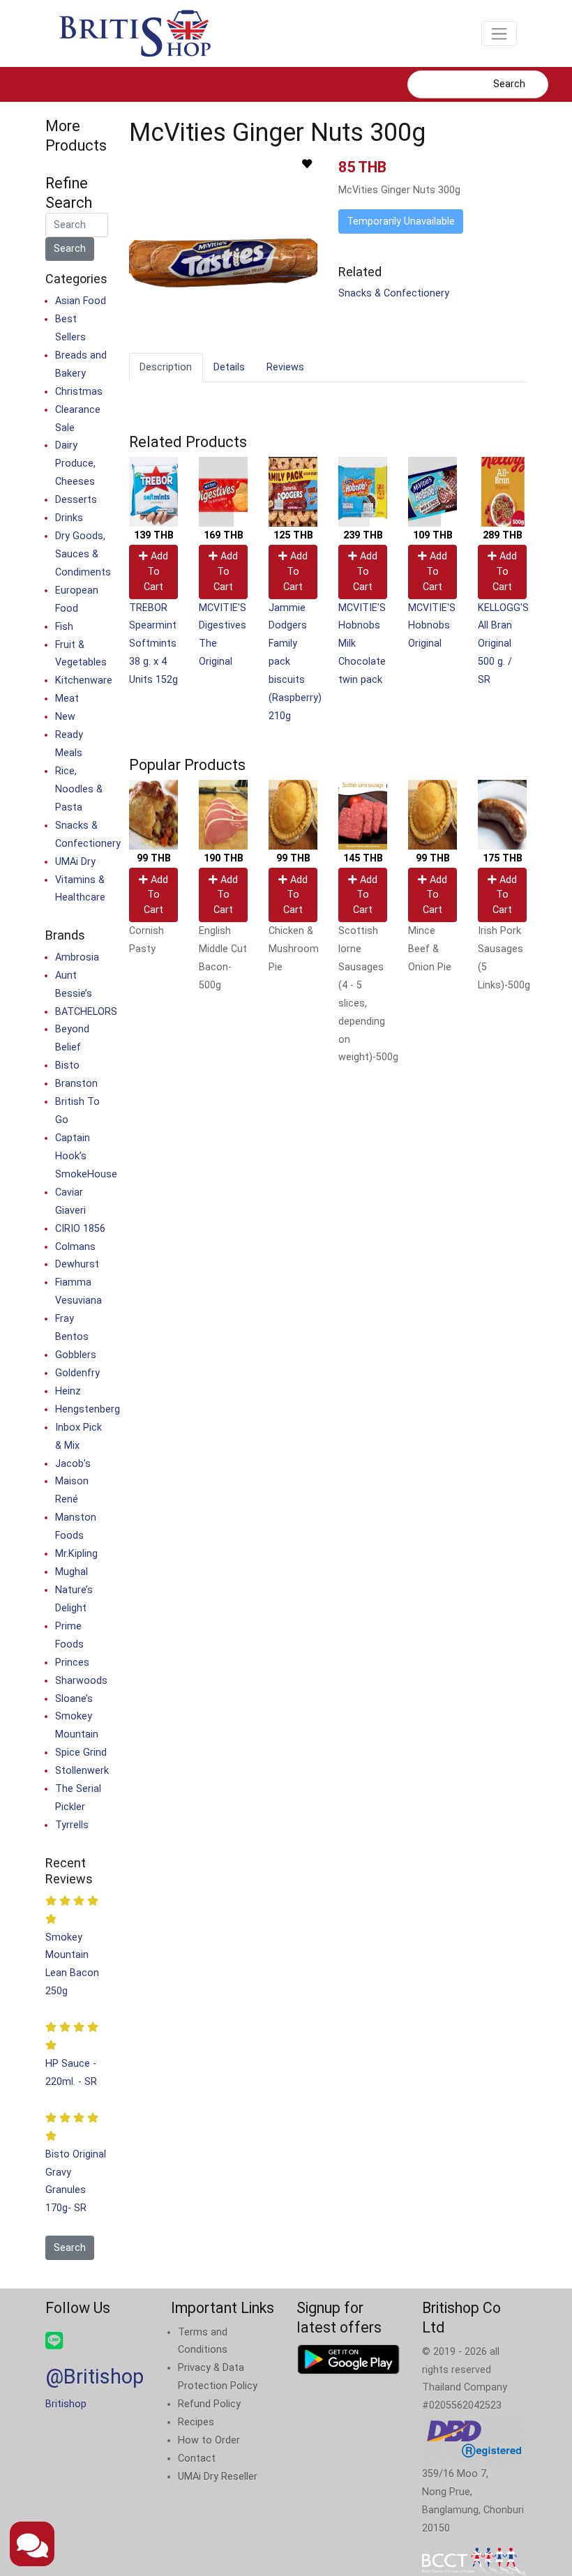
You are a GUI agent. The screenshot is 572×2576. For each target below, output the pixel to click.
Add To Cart (156, 571)
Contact (197, 2458)
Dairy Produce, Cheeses (75, 464)
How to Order (209, 2440)
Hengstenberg (88, 1409)
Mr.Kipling (76, 1554)
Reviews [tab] (285, 367)
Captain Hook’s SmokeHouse (86, 1156)
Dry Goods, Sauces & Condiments (83, 554)
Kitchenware (84, 680)
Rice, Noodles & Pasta (79, 789)
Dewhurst (77, 1264)
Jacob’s (73, 1464)
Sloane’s (74, 1699)
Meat (67, 699)
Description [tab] (166, 367)
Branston (76, 1084)
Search (509, 84)
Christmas (79, 392)
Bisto (67, 1065)
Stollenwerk (82, 1771)
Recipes (196, 2422)
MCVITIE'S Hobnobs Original (432, 626)
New (65, 717)
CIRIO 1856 (80, 1229)
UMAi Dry (75, 862)
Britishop (66, 2404)
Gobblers (76, 1355)
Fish (64, 627)
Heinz (68, 1391)
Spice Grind (81, 1753)
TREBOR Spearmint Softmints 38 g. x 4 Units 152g (153, 644)
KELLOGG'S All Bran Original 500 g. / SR (503, 644)
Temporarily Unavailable (401, 221)
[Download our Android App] (349, 2359)
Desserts (76, 500)
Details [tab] (229, 367)
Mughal (71, 1572)
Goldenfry (77, 1373)
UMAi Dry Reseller (218, 2477)
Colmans (75, 1247)
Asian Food (81, 301)
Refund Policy (209, 2404)
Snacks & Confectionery (394, 293)
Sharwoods (81, 1681)
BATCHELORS (86, 1012)
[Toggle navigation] (499, 33)
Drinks (69, 518)
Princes (72, 1663)
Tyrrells (72, 1825)
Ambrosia (77, 957)
